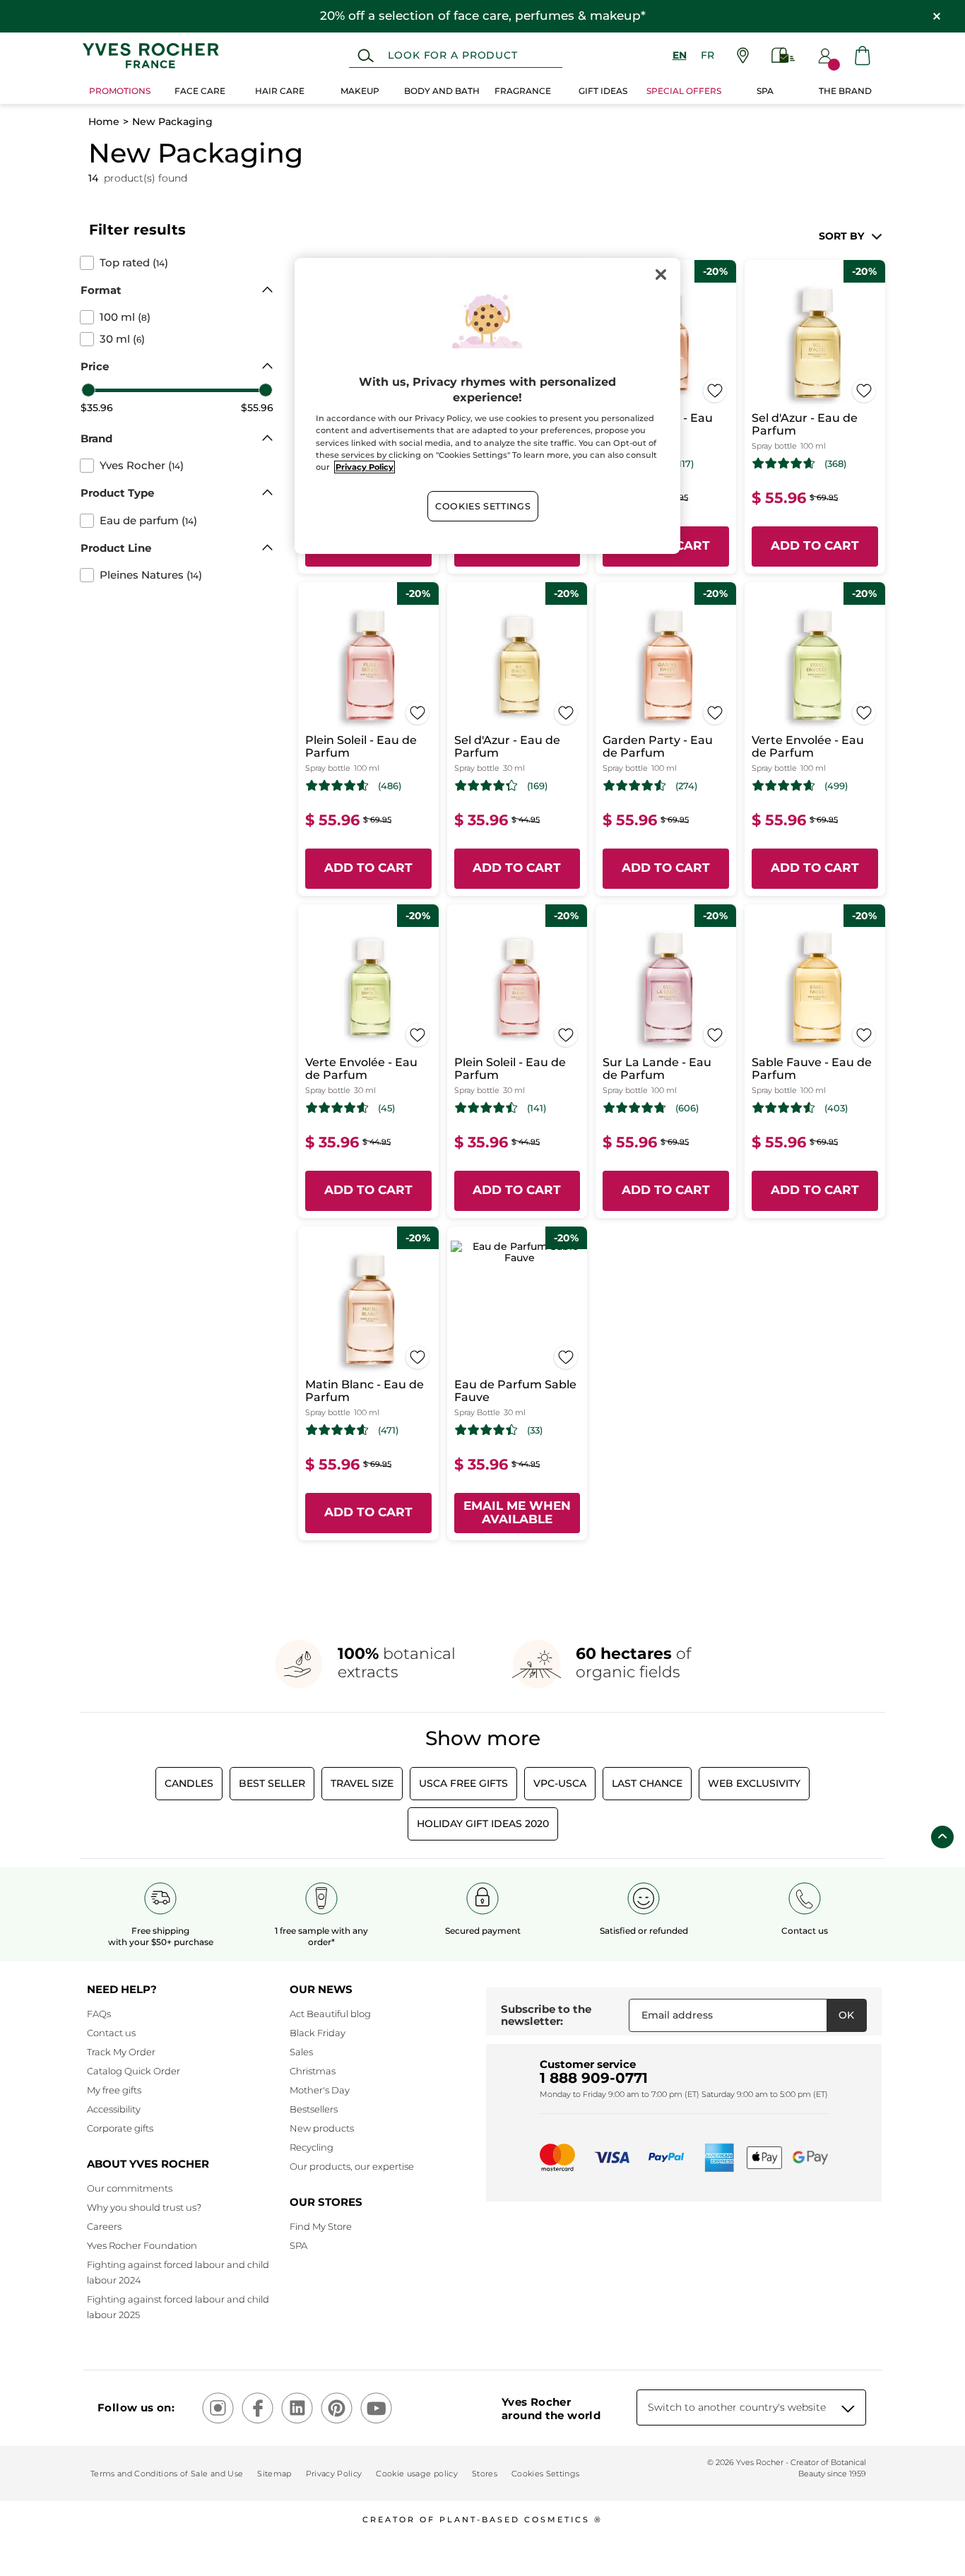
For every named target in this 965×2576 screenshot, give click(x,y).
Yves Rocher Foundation (142, 2245)
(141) (537, 1108)
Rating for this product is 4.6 (784, 463)
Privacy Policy (334, 2474)
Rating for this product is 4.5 (635, 786)
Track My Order (121, 2052)
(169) (537, 786)
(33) (535, 1430)
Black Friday (318, 2033)
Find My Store (321, 2226)
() (134, 263)
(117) (685, 464)
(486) (390, 786)
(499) (836, 786)
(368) (835, 464)
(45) (386, 1108)
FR (708, 55)
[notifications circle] (834, 65)
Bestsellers (314, 2109)
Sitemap (274, 2474)
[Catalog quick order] (783, 55)
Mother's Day (320, 2090)
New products (322, 2128)
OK (846, 2015)
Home (104, 122)
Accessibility (114, 2109)
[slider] (88, 390)
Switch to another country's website (737, 2407)
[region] (487, 406)
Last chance (647, 1783)
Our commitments (130, 2188)
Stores (485, 2474)
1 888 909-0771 (594, 2078)
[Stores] (743, 55)
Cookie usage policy (416, 2474)
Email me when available (517, 1513)
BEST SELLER (272, 1783)
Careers (104, 2226)
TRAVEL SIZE (362, 1783)
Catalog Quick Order (134, 2071)
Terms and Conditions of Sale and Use (167, 2474)
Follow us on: (136, 2407)
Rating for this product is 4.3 (486, 786)
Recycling (312, 2147)
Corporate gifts (120, 2128)
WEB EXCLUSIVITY (754, 1783)
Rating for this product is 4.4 (486, 1430)
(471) (388, 1430)
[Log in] (825, 56)
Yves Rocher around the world (551, 2409)
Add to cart (815, 545)
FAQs (99, 2014)
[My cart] (863, 55)
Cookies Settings (483, 506)
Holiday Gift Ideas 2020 (483, 1824)
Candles (189, 1783)
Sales (301, 2052)
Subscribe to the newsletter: (546, 2015)
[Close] (661, 275)
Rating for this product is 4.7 (635, 1108)
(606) (687, 1108)
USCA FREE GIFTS (463, 1783)
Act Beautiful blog (330, 2014)
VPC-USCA (560, 1783)
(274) (686, 786)
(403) (836, 1108)
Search (366, 56)
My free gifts (114, 2090)
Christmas (313, 2071)
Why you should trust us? (144, 2207)
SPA (298, 2245)
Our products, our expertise (352, 2166)
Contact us (111, 2033)
